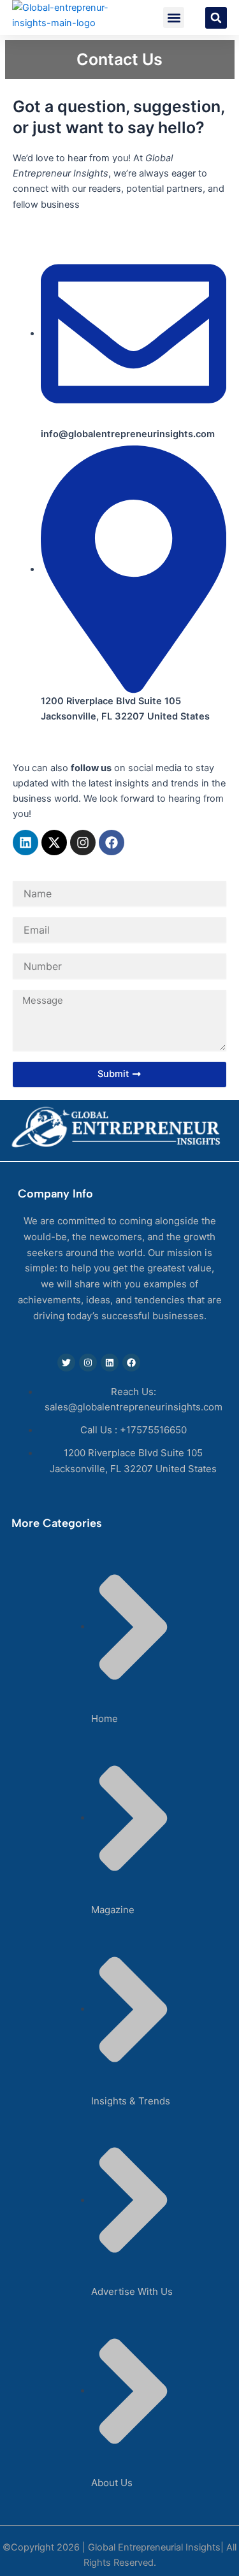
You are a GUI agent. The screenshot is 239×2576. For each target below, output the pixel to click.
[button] (174, 18)
